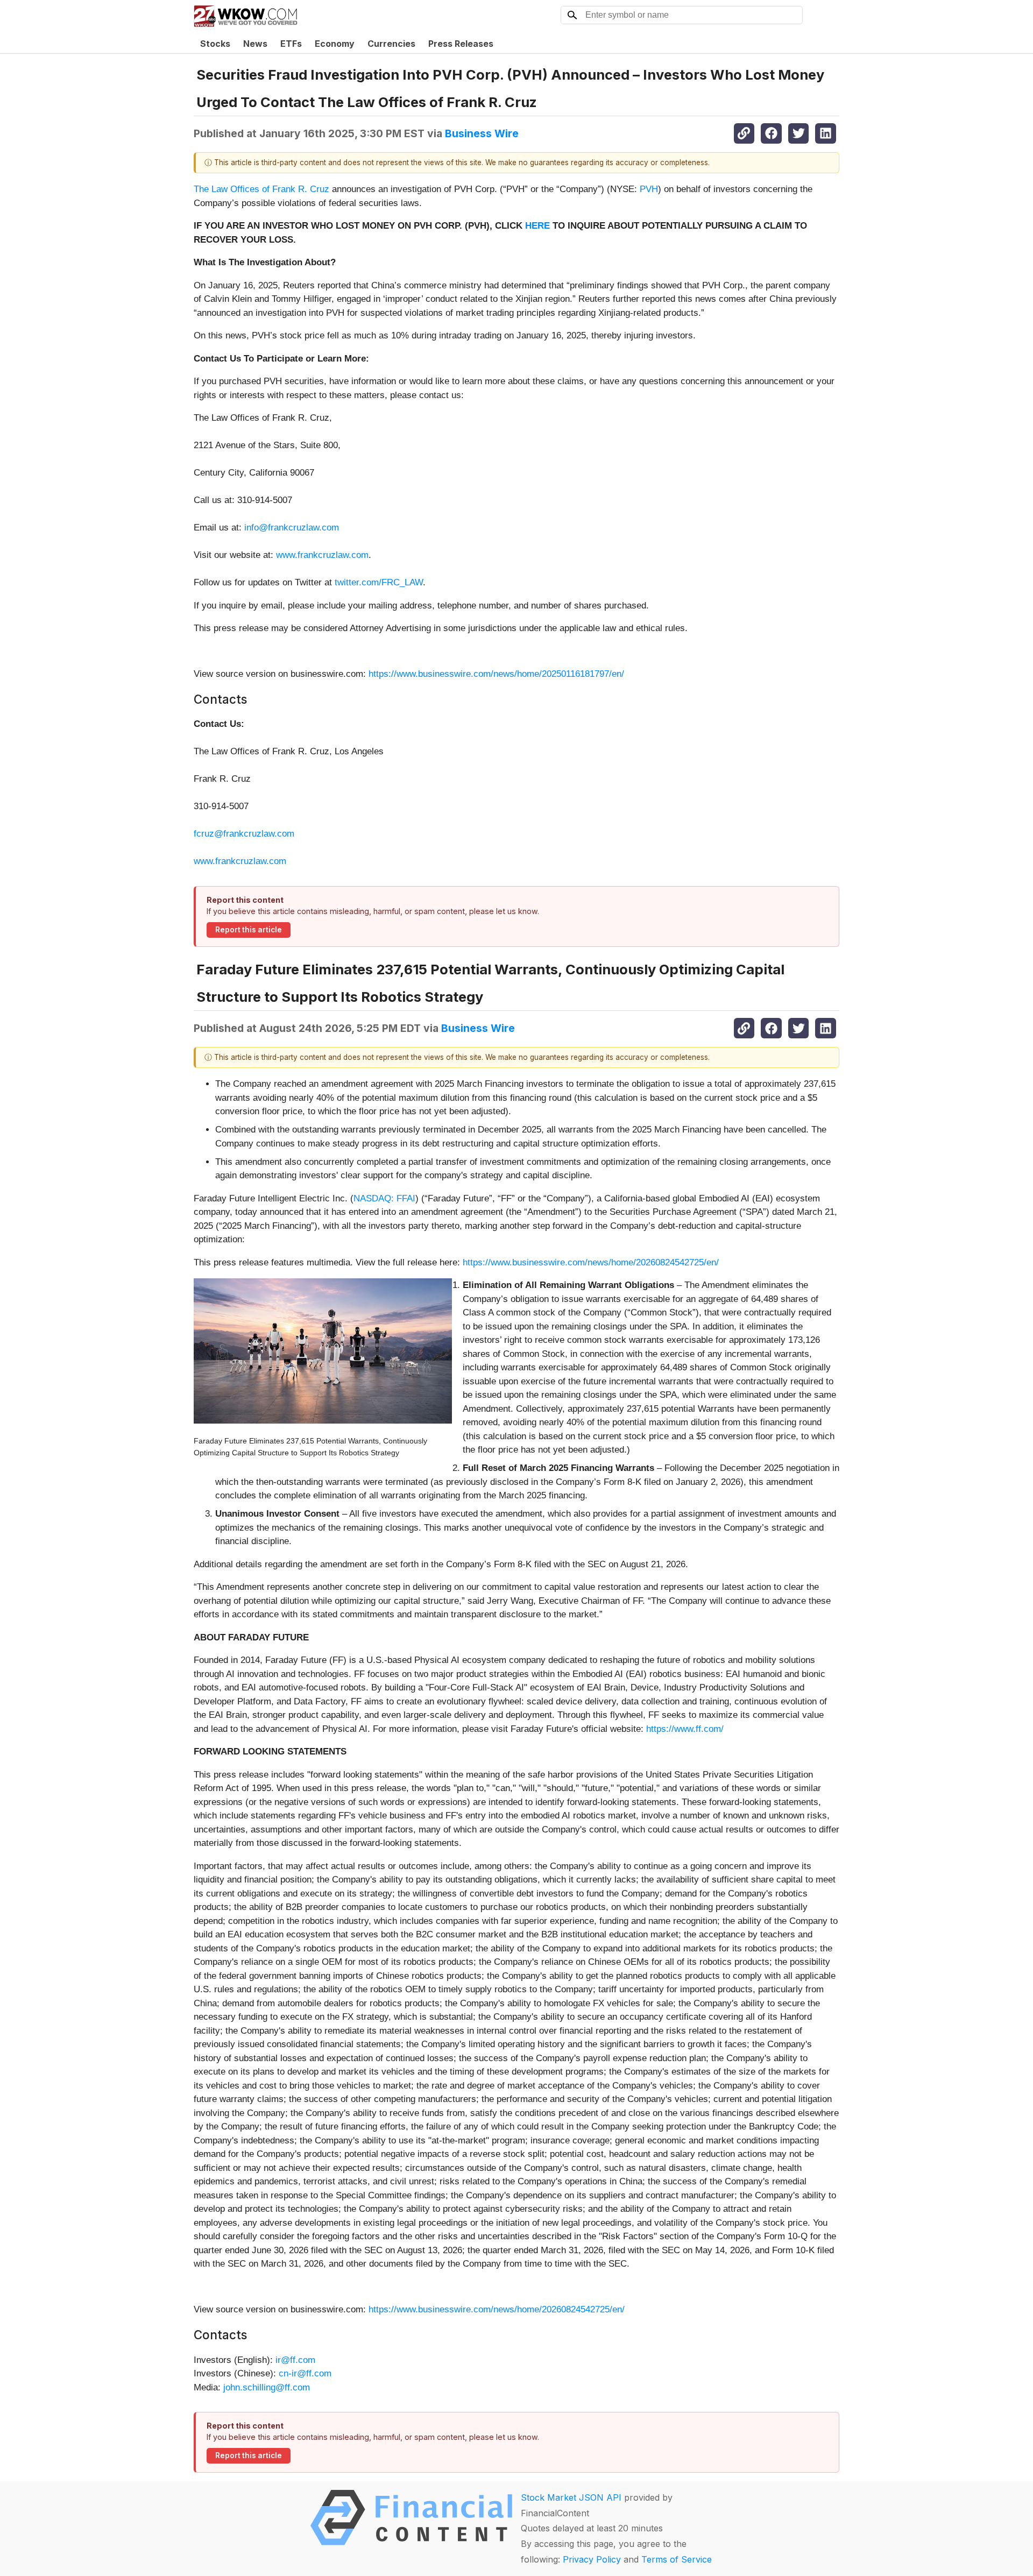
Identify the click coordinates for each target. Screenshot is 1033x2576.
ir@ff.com (295, 2360)
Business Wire (482, 133)
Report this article (249, 930)
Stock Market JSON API (571, 2497)
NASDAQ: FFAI (384, 1198)
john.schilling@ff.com (267, 2387)
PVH (649, 189)
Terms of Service (677, 2559)
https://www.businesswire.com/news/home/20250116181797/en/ (496, 674)
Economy (335, 44)
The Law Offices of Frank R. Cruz (261, 189)
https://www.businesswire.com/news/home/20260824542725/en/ (591, 1262)
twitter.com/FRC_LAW (379, 582)
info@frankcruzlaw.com (292, 528)
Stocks (215, 44)
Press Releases (461, 44)
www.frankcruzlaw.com (322, 555)
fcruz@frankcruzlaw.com (244, 834)
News (255, 44)
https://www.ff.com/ (685, 1729)
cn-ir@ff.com (305, 2373)
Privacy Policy (592, 2559)
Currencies (391, 44)
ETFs (291, 44)
